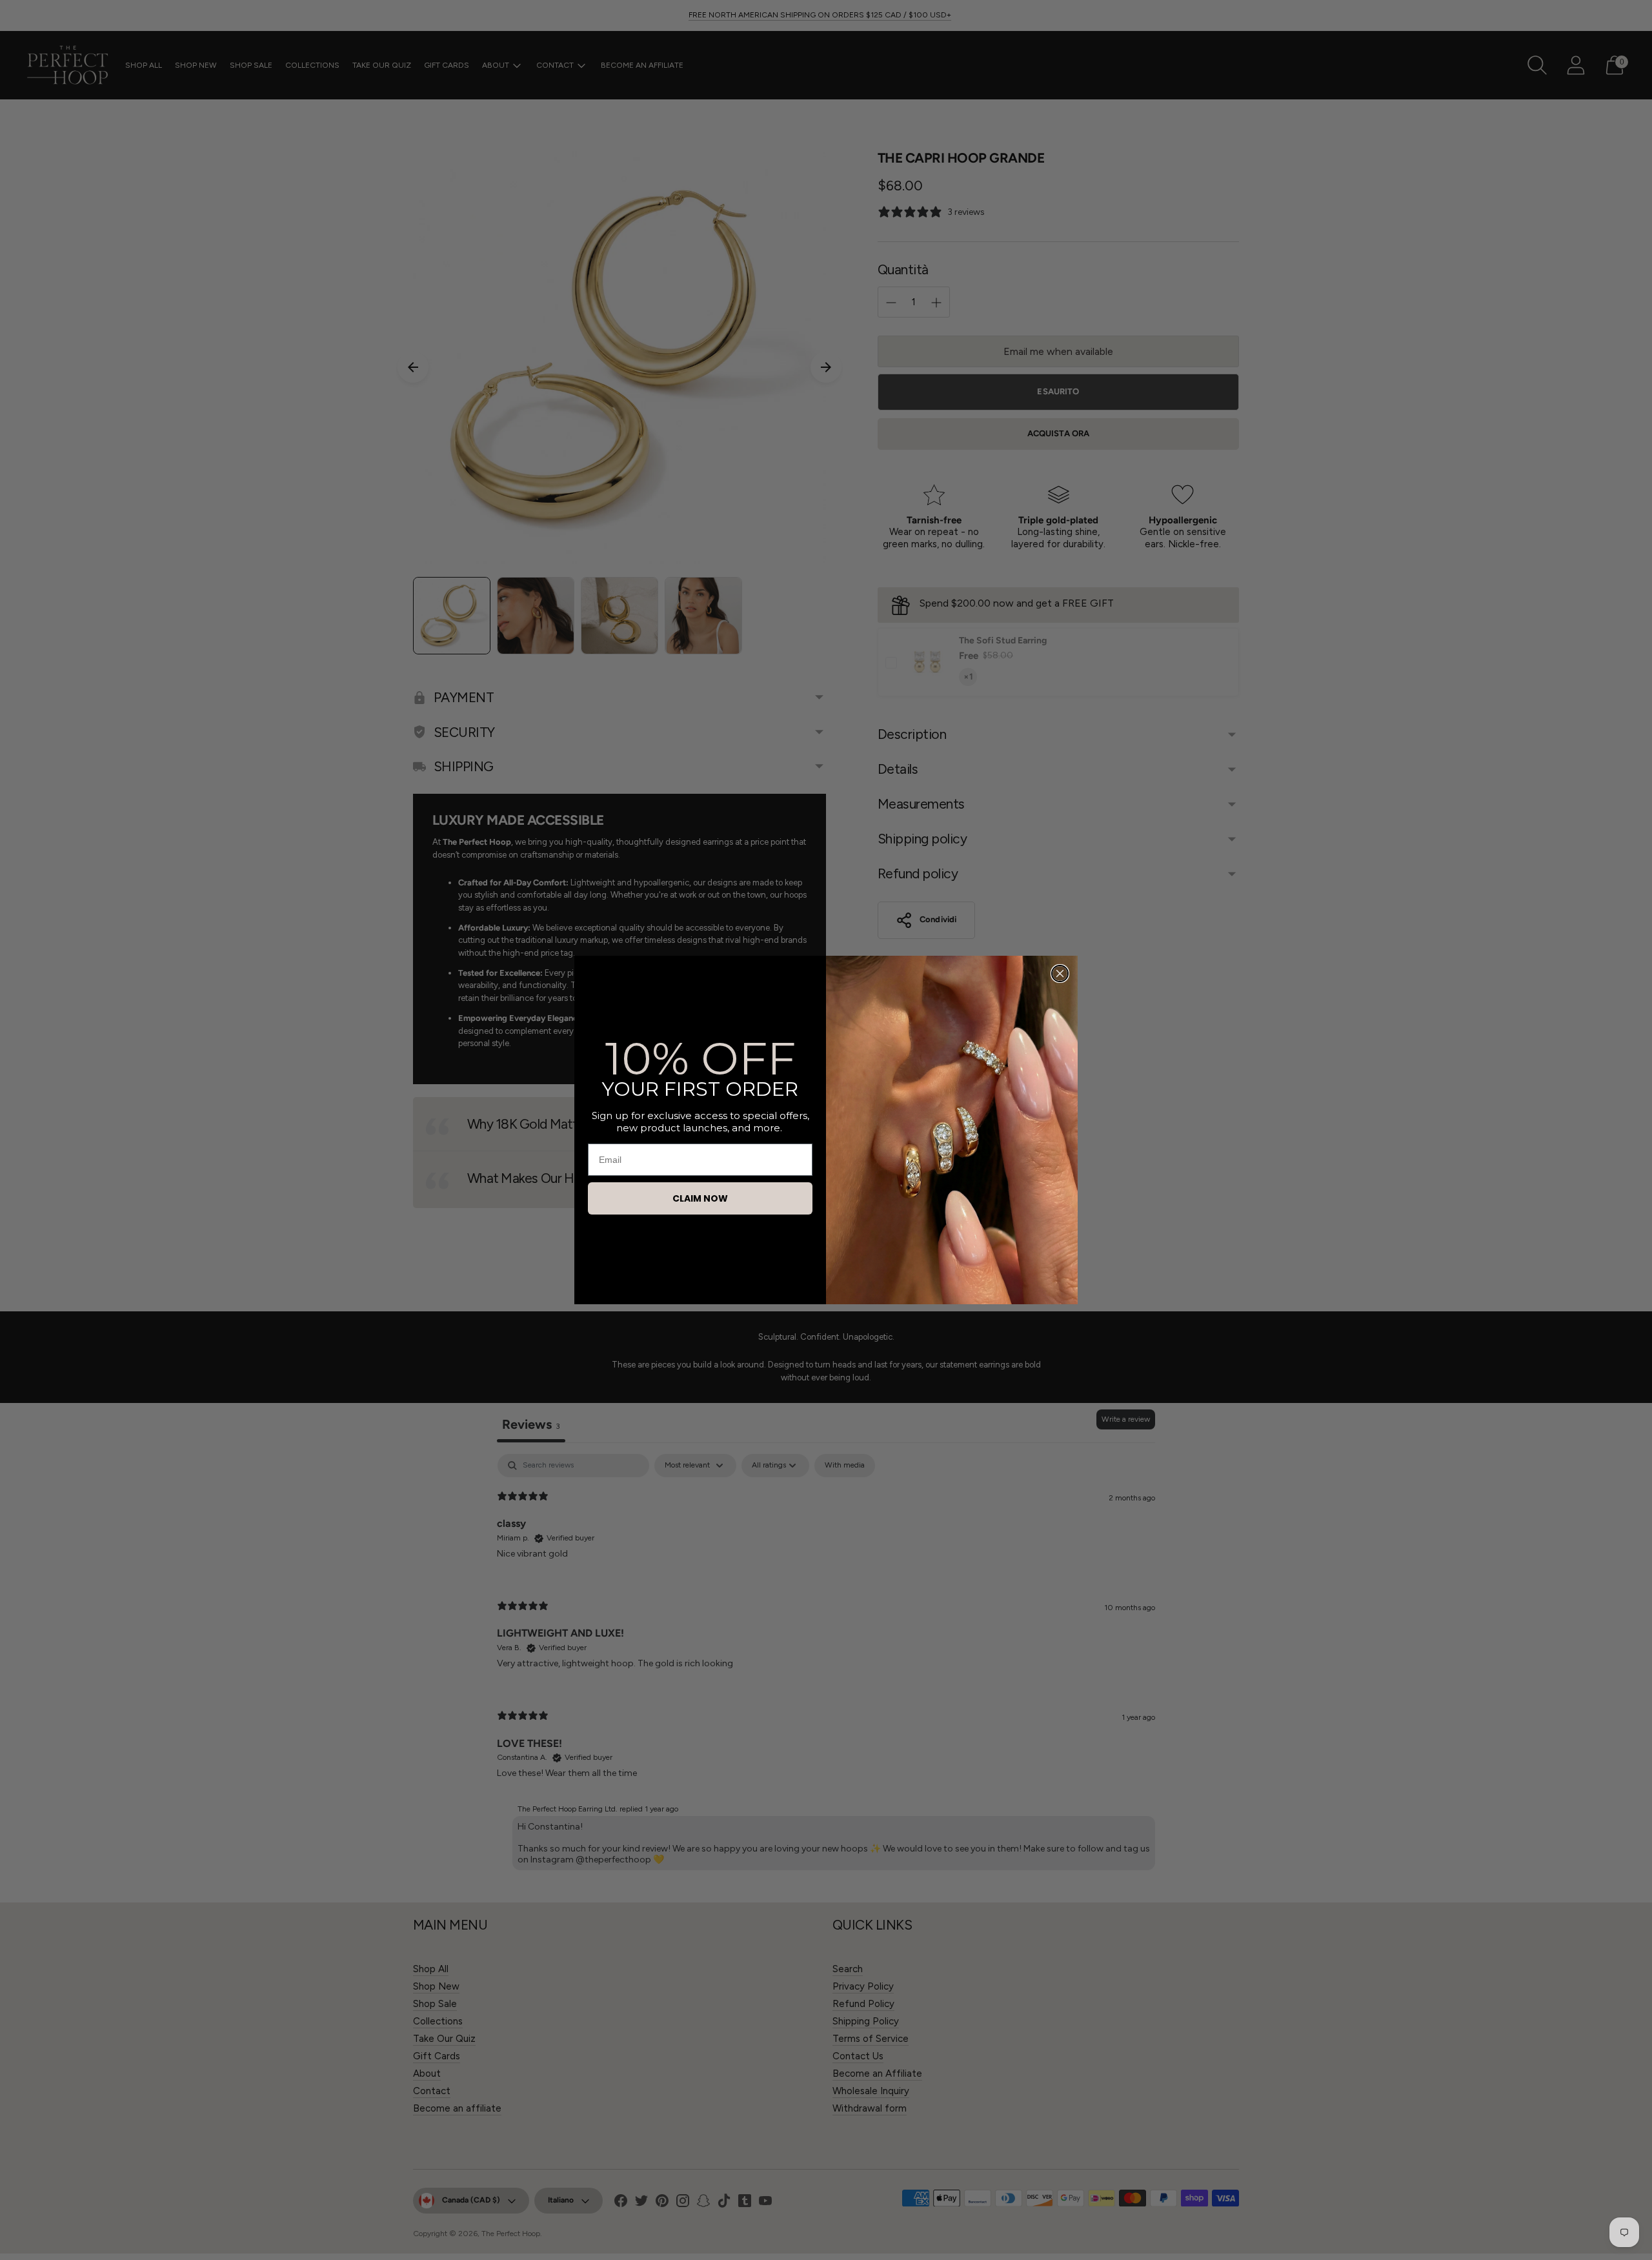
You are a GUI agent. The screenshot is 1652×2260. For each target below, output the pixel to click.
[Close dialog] (1060, 974)
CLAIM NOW (700, 1198)
